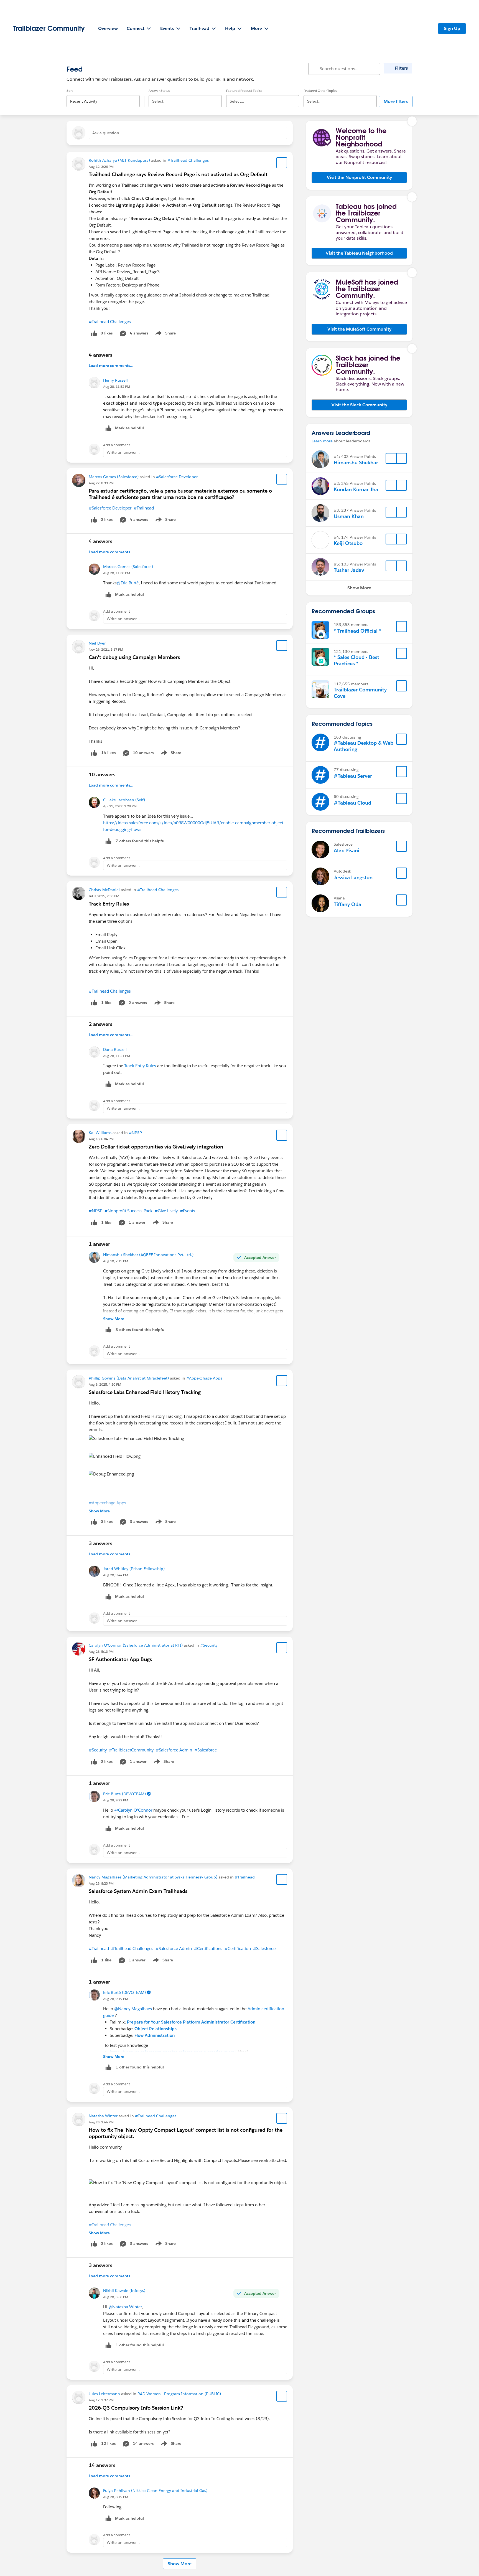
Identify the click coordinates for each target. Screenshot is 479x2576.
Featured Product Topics (244, 91)
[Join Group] (402, 627)
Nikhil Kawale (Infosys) (124, 2291)
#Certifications (208, 1949)
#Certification (238, 1949)
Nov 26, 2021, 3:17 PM (106, 649)
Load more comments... (111, 366)
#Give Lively (166, 1211)
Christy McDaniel (104, 890)
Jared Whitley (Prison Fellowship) (134, 1569)
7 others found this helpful (141, 841)
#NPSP (135, 1133)
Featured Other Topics (320, 91)
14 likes (108, 753)
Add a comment (117, 445)
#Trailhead (144, 508)
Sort (70, 91)
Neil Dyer (97, 643)
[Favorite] (282, 163)
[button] (359, 178)
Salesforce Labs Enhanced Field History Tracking (145, 1392)
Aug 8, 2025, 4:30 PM (105, 1384)
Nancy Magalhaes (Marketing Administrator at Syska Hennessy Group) (153, 1877)
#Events (188, 1211)
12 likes (108, 2443)
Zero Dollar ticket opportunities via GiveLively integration (156, 1147)
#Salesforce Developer (177, 477)
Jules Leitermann (104, 2394)
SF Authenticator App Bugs (120, 1659)
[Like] (94, 753)
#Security (209, 1645)
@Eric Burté (128, 583)
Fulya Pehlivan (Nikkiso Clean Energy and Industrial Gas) (155, 2491)
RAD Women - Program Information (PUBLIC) (179, 2394)
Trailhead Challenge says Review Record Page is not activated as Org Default (178, 174)
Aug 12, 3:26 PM (101, 167)
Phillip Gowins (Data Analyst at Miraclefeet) (129, 1378)
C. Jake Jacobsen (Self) (124, 800)
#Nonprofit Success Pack (128, 1211)
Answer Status (159, 91)
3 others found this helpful (141, 1330)
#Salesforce (206, 1750)
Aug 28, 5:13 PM (101, 1651)
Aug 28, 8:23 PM (101, 1883)
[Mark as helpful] (108, 841)
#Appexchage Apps (204, 1378)
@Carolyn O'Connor (133, 1810)
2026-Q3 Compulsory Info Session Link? (136, 2408)
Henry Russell (115, 380)
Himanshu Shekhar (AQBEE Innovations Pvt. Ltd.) (148, 1255)
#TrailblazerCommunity (131, 1750)
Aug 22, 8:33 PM (101, 483)
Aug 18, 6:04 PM (101, 1139)
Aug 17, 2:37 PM (101, 2400)
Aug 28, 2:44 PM (101, 2122)
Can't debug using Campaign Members (134, 657)
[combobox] (103, 97)
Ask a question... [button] (107, 133)
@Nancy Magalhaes (133, 2009)
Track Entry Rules (109, 904)
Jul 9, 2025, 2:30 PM (104, 896)
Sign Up (452, 28)
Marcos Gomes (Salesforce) (114, 477)
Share (165, 334)
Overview (108, 28)
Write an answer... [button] (123, 452)
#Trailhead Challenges (188, 160)
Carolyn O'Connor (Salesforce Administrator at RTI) (136, 1645)
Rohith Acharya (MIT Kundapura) (119, 160)
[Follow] (391, 458)
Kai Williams (100, 1133)
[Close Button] (412, 121)
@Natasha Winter (125, 2307)
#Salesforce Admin (174, 1750)
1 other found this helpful (140, 2067)
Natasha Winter (103, 2116)
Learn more (322, 441)
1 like (106, 1003)
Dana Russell (115, 1049)
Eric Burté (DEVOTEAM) (124, 1794)
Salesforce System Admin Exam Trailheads (138, 1891)
